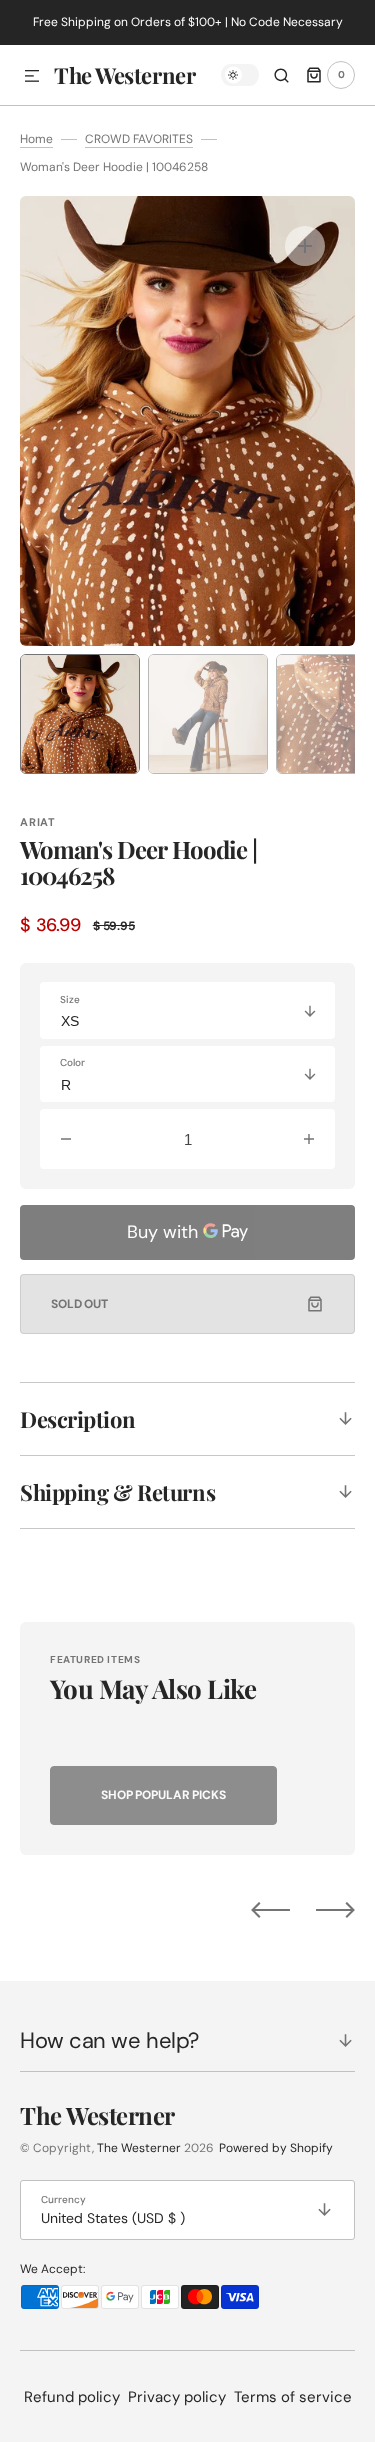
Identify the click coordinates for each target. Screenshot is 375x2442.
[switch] (240, 75)
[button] (32, 77)
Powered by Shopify (276, 2148)
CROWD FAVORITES (139, 139)
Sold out (79, 1304)
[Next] (335, 1909)
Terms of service (293, 2397)
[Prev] (270, 1909)
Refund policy (72, 2397)
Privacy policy (177, 2397)
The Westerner (139, 2148)
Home (36, 139)
